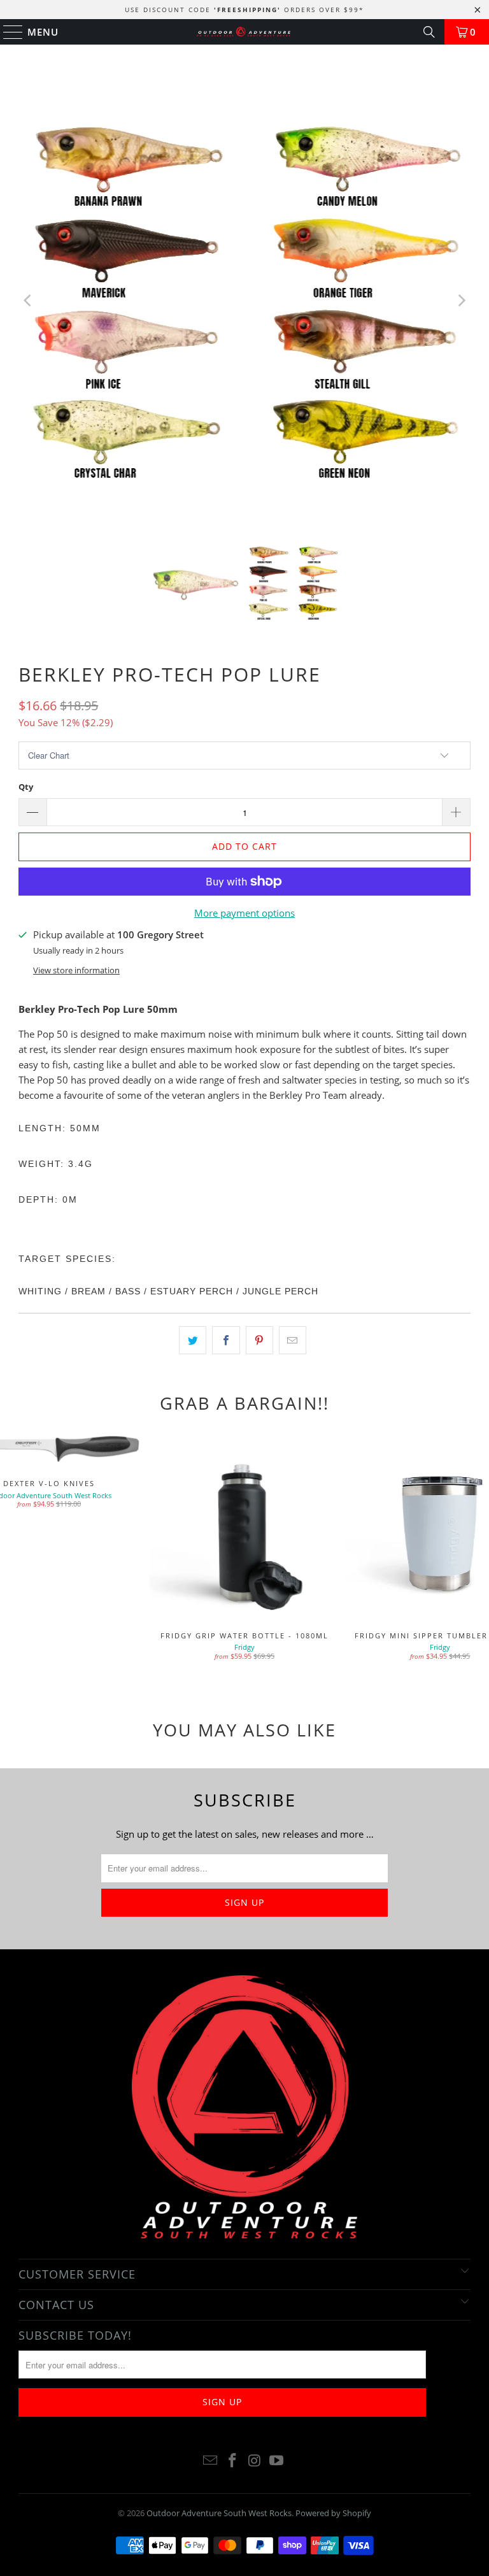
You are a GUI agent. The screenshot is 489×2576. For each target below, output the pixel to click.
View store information (76, 970)
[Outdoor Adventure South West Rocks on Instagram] (255, 2461)
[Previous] (28, 301)
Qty (26, 787)
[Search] (429, 32)
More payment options (244, 913)
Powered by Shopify (333, 2513)
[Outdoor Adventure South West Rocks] (244, 32)
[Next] (461, 301)
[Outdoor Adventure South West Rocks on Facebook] (233, 2461)
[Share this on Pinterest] (259, 1340)
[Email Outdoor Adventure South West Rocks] (211, 2461)
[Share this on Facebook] (226, 1340)
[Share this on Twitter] (193, 1340)
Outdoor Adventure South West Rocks (219, 2513)
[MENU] (7, 32)
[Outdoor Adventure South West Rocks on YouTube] (277, 2461)
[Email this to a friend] (293, 1340)
